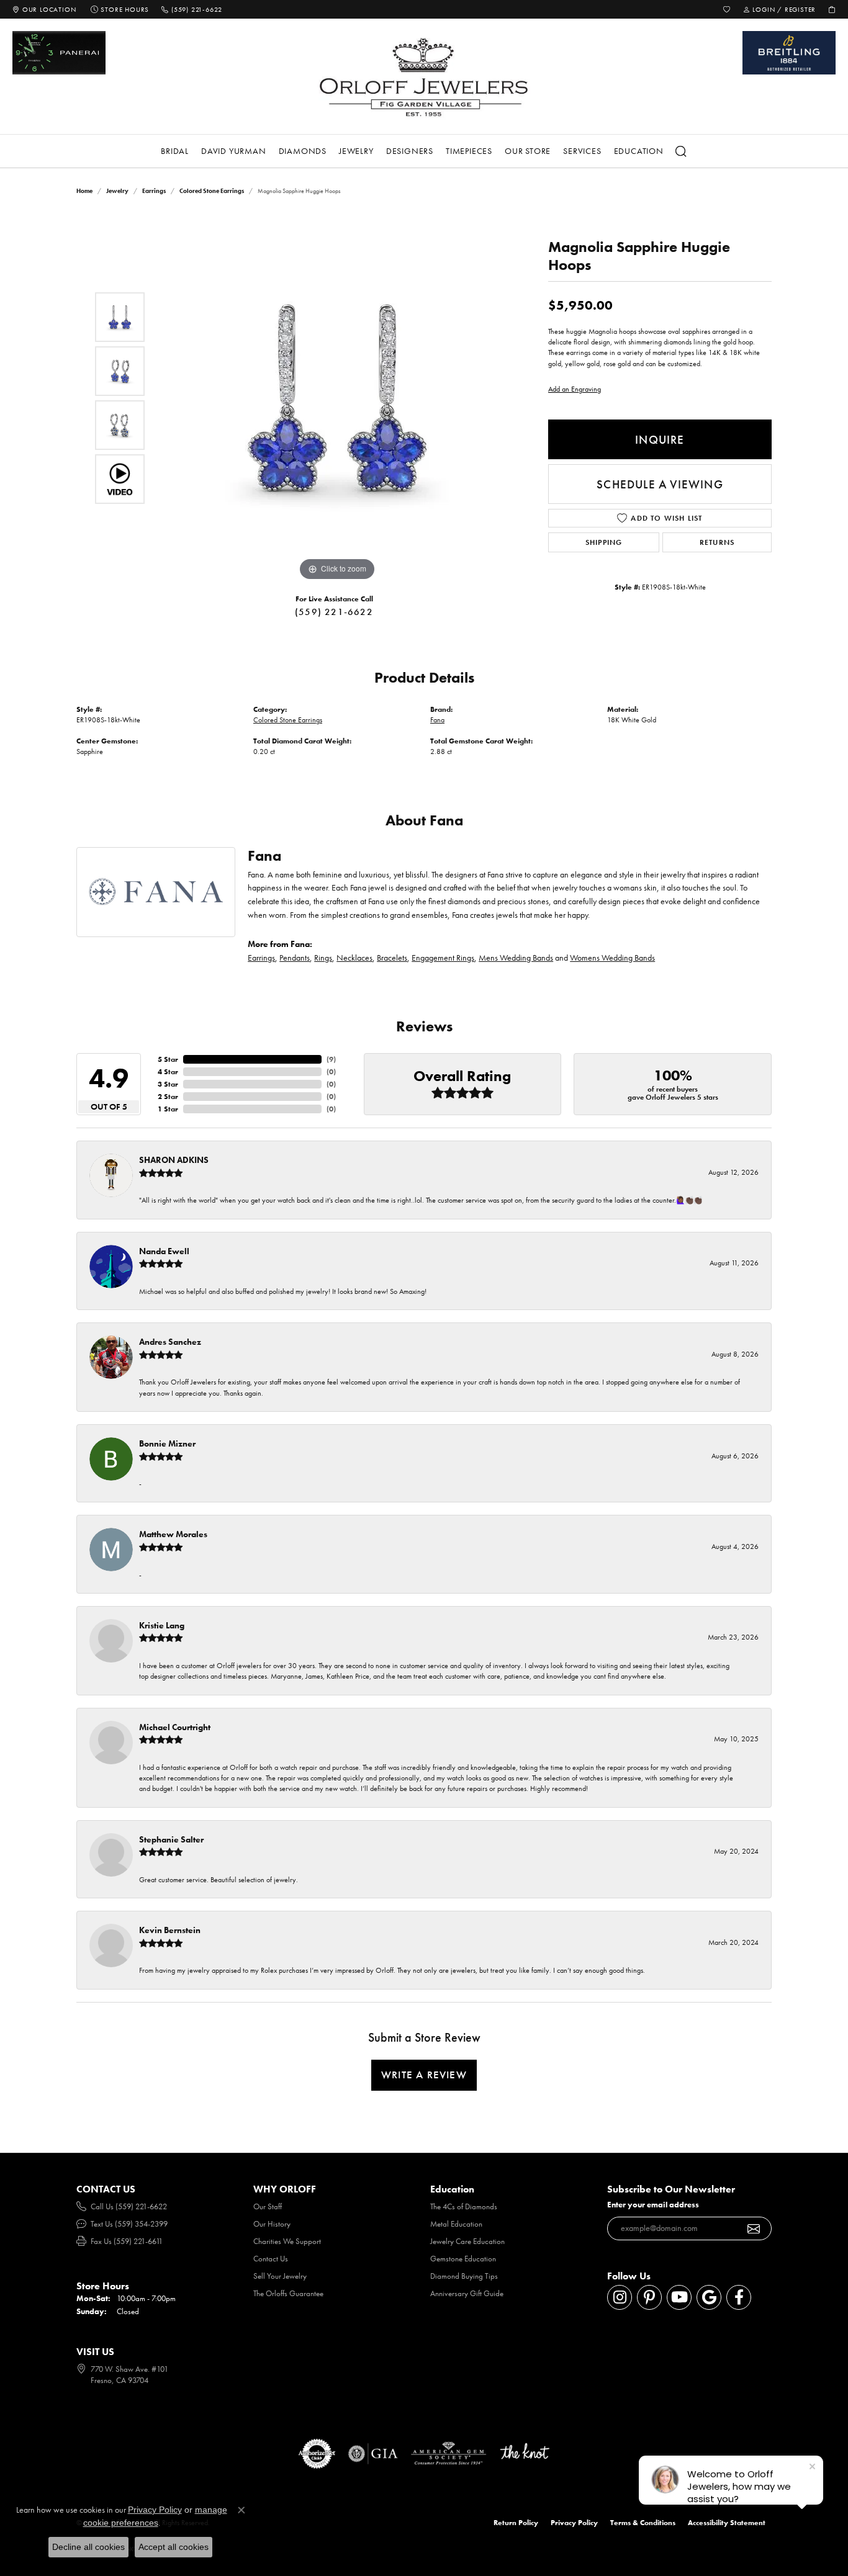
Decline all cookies (88, 2547)
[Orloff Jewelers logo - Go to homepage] (424, 77)
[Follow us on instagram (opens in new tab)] (620, 2297)
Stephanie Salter (171, 1839)
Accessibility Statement (727, 2523)
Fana (437, 720)
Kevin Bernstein (170, 1930)
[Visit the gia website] (373, 2454)
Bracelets (392, 958)
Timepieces (469, 151)
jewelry (117, 191)
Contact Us (271, 2259)
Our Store (528, 151)
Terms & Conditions (643, 2523)
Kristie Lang (162, 1625)
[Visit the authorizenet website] (317, 2454)
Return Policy (516, 2523)
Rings (323, 958)
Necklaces (354, 958)
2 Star (168, 1097)
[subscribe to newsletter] (754, 2228)
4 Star (168, 1072)
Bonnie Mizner (167, 1443)
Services (582, 151)
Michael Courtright (175, 1727)
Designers (410, 151)
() (331, 1059)
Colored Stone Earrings (212, 191)
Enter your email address (653, 2205)
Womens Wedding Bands (612, 958)
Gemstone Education (463, 2259)
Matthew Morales (173, 1534)
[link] (44, 9)
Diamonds (303, 151)
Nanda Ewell (164, 1251)
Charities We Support (287, 2241)
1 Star (168, 1109)
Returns (717, 542)
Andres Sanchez (170, 1342)
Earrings (154, 191)
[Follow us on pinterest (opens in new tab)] (649, 2297)
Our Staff (268, 2206)
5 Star (168, 1059)
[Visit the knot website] (525, 2454)
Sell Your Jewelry (280, 2276)
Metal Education (456, 2224)
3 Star (168, 1084)
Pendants (295, 958)
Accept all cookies (174, 2547)
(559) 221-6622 (334, 612)
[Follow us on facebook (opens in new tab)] (739, 2297)
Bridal (175, 151)
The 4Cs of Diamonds (464, 2206)
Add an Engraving (575, 389)
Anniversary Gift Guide (467, 2293)
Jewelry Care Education (467, 2241)
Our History (272, 2224)
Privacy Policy (574, 2523)
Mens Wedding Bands (516, 958)
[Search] (682, 151)
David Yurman (234, 151)
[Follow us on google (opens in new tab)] (709, 2297)
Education (639, 151)
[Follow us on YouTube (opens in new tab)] (679, 2297)
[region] (337, 398)
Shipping (604, 542)
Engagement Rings (443, 958)
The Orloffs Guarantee (288, 2293)
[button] (727, 9)
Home (84, 191)
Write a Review (424, 2075)
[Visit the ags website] (449, 2454)
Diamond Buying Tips (464, 2276)
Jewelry (356, 151)
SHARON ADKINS (174, 1160)
